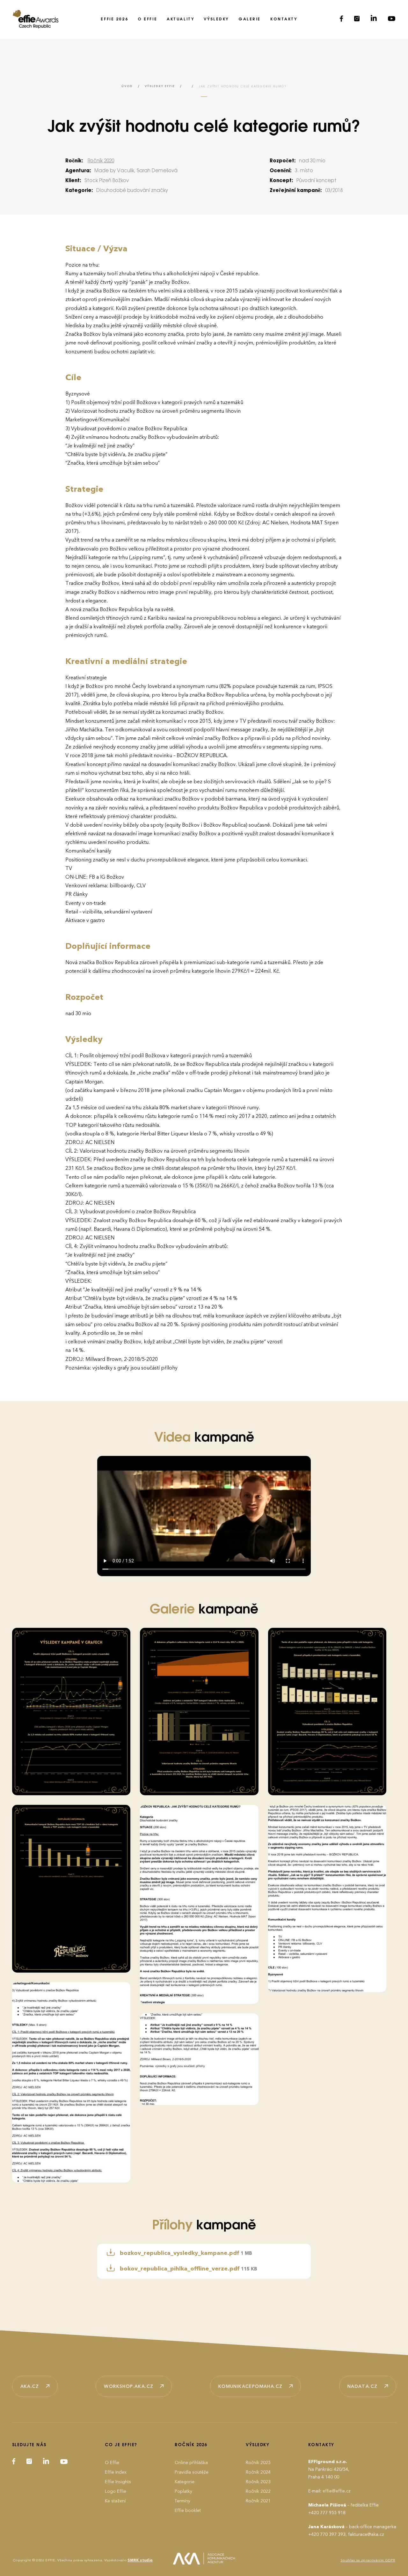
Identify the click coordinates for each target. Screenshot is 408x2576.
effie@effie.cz (337, 2491)
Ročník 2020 (101, 161)
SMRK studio (140, 2560)
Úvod (127, 86)
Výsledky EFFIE (160, 86)
